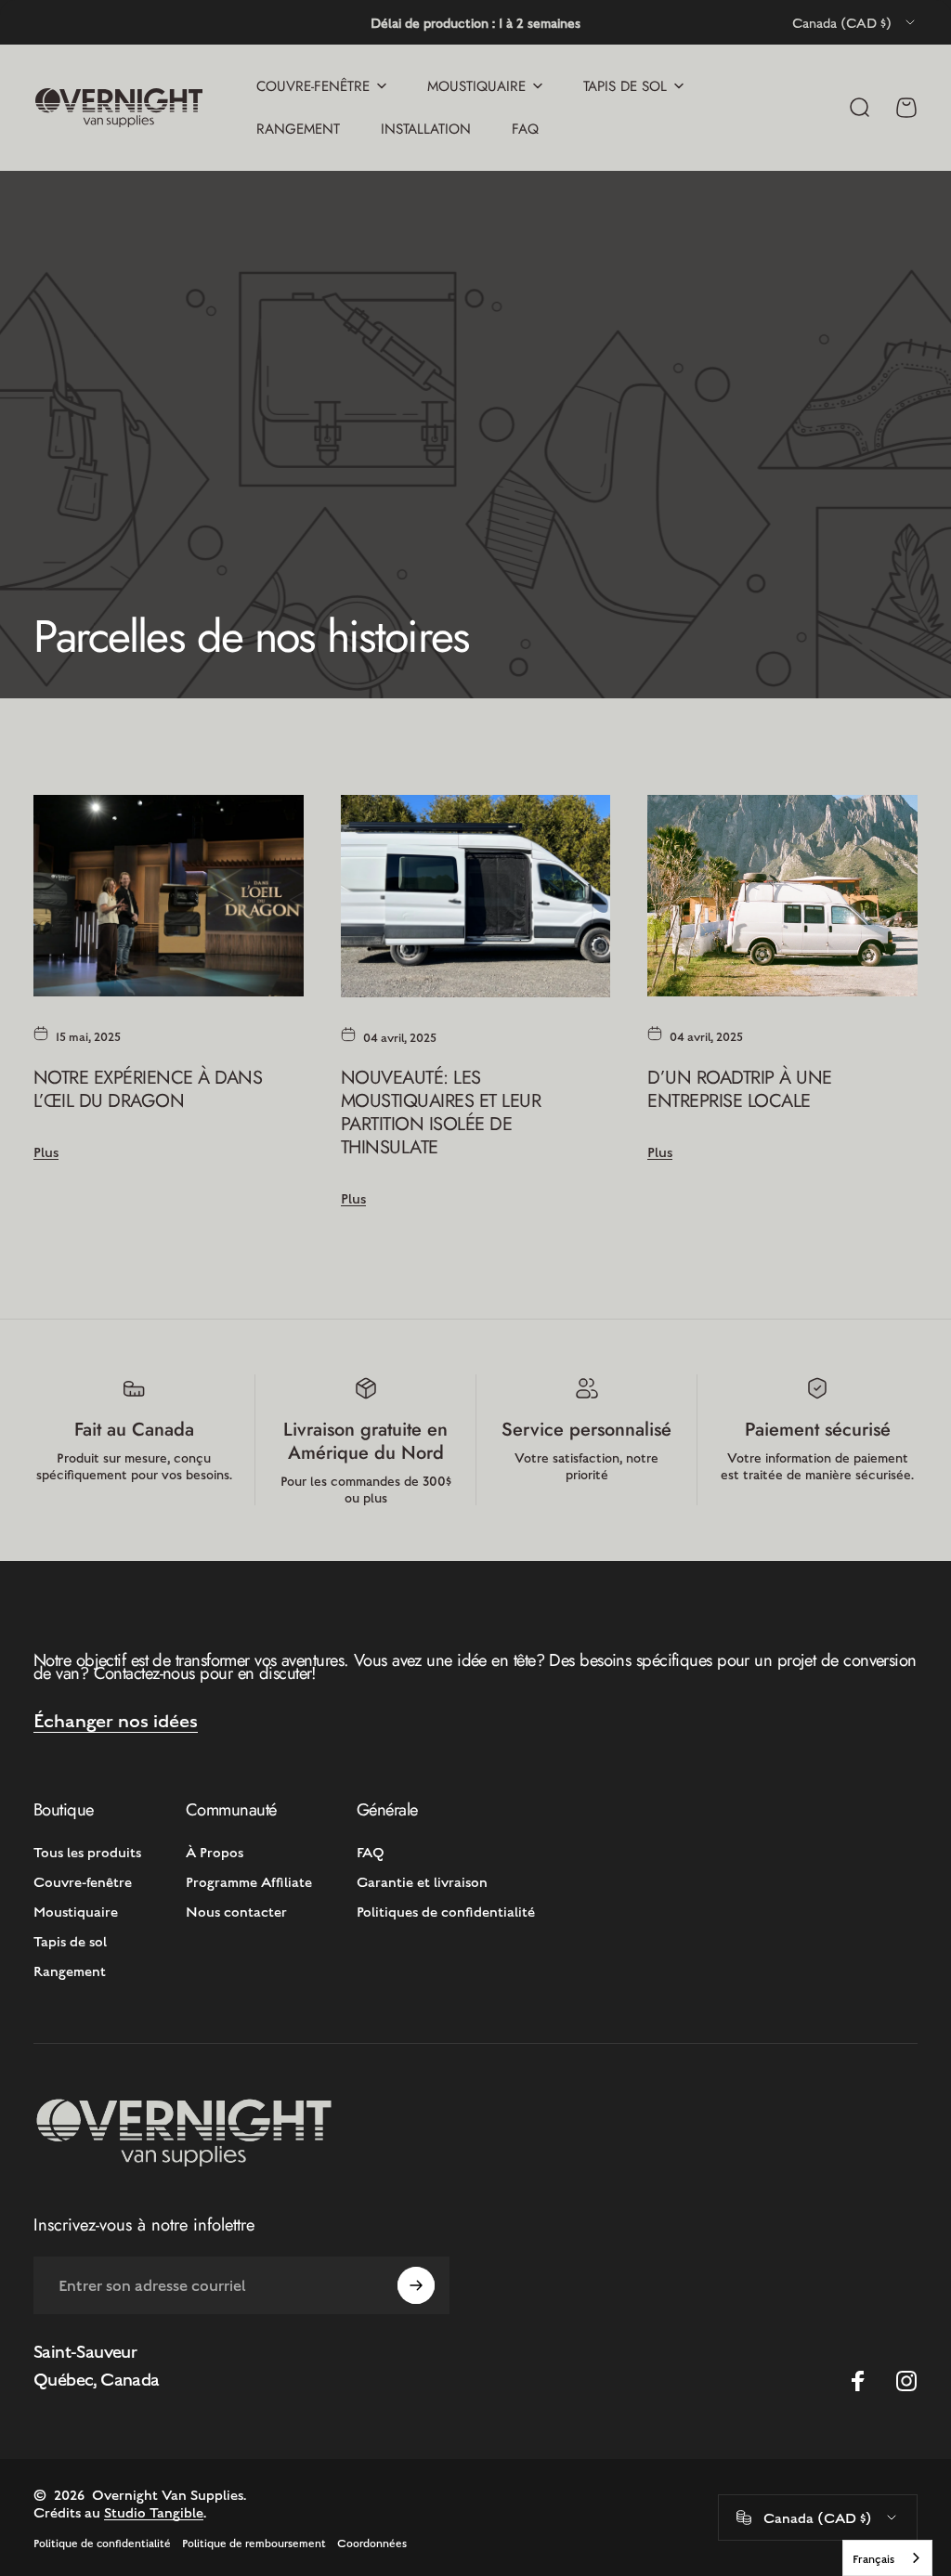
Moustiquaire (76, 1911)
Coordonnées (372, 2543)
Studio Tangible (154, 2511)
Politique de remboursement (254, 2543)
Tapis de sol (70, 1940)
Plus (46, 1151)
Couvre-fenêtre (83, 1881)
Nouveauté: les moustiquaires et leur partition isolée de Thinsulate (441, 1112)
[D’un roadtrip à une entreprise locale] (782, 896)
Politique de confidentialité (102, 2543)
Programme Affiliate (249, 1881)
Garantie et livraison (422, 1881)
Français (873, 2558)
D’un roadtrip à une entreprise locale (739, 1089)
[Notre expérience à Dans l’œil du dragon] (169, 896)
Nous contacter (236, 1911)
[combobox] (855, 22)
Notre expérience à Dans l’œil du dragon (148, 1089)
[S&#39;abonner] (416, 2285)
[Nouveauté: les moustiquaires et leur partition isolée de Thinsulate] (476, 896)
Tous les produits (87, 1851)
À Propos (215, 1851)
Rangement (70, 1970)
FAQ (371, 1851)
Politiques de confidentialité (446, 1911)
